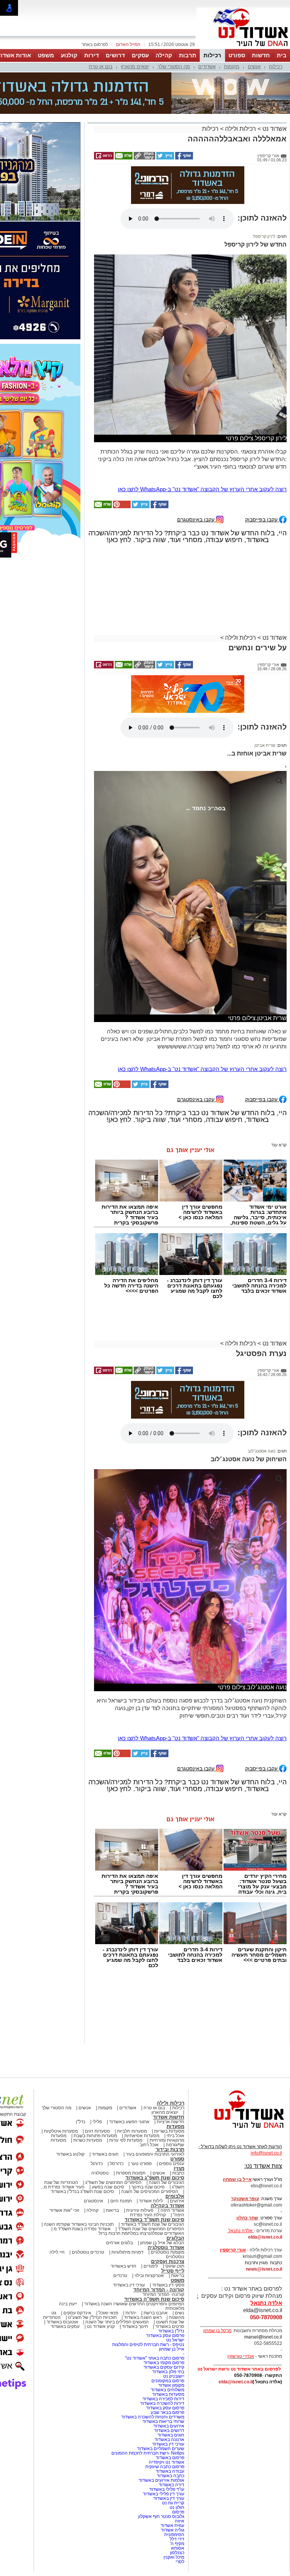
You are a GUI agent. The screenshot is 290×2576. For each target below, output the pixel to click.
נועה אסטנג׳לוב (261, 1379)
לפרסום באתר (95, 44)
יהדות (131, 2241)
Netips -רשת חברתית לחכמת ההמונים (148, 2381)
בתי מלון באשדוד (168, 2300)
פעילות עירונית (140, 2139)
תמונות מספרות (130, 2101)
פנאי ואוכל (108, 2241)
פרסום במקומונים (168, 2309)
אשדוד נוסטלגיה (166, 2176)
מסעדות (175, 2055)
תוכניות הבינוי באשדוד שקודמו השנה (78, 2153)
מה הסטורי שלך (174, 67)
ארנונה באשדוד (169, 2368)
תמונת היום (121, 2129)
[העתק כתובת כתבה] (144, 120)
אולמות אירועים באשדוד (161, 2409)
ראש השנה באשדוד (143, 2246)
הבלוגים (175, 2166)
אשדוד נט (274, 91)
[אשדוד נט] (239, 2058)
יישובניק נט (173, 2305)
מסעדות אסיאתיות (142, 2064)
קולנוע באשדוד (70, 2083)
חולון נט (176, 2436)
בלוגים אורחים (120, 2171)
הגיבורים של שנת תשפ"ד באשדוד (152, 2153)
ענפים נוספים (172, 2092)
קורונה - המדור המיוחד (159, 2218)
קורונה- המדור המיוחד (163, 2223)
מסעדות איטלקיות (61, 2060)
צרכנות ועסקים (168, 2190)
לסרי (180, 2490)
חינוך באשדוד (135, 2255)
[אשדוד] (243, 48)
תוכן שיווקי (175, 2194)
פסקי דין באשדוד (168, 2213)
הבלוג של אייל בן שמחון (162, 2171)
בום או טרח (101, 67)
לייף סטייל (173, 2199)
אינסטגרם (93, 2129)
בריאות (112, 2139)
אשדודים (207, 67)
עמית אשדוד (172, 2454)
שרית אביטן (265, 674)
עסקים (140, 55)
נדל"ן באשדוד (171, 2259)
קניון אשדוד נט (100, 2255)
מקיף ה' (177, 2472)
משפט (46, 55)
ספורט (237, 55)
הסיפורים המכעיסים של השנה (150, 2120)
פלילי (97, 2050)
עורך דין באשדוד (169, 2427)
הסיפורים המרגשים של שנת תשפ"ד (150, 2157)
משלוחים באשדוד (167, 2318)
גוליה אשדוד (173, 2458)
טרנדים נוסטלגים (88, 2181)
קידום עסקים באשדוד (164, 2296)
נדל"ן (81, 2050)
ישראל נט (175, 2268)
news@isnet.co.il (264, 2197)
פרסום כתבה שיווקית (164, 2395)
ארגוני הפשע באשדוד (129, 2050)
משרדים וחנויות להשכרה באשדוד (153, 2345)
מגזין (179, 2097)
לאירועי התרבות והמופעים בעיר (155, 2083)
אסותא (178, 2476)
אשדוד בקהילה (167, 2134)
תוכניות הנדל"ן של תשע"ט (92, 2246)
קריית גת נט (173, 2431)
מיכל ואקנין (174, 2486)
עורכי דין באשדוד (129, 2213)
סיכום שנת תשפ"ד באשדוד (154, 2148)
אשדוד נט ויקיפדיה (166, 2391)
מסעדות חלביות (132, 2060)
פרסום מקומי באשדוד (164, 2291)
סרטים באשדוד (170, 2255)
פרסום (178, 2440)
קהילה (164, 55)
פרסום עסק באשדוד (165, 2264)
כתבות (178, 2101)
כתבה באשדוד (170, 2404)
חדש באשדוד (123, 2194)
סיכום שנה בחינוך (148, 2115)
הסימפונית (174, 2463)
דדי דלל (177, 2467)
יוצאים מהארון (135, 67)
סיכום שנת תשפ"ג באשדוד (155, 2106)
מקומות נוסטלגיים (167, 2181)
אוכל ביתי (175, 2064)
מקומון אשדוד (171, 2314)
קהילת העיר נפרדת (148, 2143)
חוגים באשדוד (105, 2083)
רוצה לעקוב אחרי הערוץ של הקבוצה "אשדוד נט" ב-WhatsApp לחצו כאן (202, 418)
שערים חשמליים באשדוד (161, 2377)
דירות (92, 55)
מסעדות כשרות (88, 2069)
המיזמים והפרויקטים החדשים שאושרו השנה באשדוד (134, 2232)
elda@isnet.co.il (265, 2165)
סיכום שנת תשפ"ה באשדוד (154, 2227)
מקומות (232, 67)
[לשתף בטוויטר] (165, 120)
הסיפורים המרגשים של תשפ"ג (113, 2111)
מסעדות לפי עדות (126, 2069)
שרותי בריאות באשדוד (163, 2350)
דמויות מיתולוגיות (127, 2181)
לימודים (150, 2194)
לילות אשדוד (151, 2129)
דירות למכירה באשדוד (163, 2327)
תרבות (188, 55)
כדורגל (97, 2092)
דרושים (115, 55)
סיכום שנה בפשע (108, 2115)
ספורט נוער (141, 2092)
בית (282, 55)
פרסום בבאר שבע (167, 2341)
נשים (180, 2241)
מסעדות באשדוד (168, 2323)
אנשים (254, 67)
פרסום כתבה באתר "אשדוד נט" (155, 2286)
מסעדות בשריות (169, 2060)
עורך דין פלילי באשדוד (163, 2422)
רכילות (212, 55)
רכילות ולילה (241, 91)
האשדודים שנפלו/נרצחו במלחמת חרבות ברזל (141, 2162)
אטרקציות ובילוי (149, 2204)
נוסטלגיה (100, 2101)
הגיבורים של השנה (167, 2111)
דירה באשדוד (171, 2413)
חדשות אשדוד (169, 2045)
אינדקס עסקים (77, 2241)
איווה (180, 2449)
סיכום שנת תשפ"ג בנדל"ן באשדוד (82, 2120)
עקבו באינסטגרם (197, 448)
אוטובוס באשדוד (62, 2250)
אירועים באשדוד (169, 2354)
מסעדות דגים (97, 2060)
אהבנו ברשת (156, 2241)
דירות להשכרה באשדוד (162, 2332)
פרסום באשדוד (169, 2386)
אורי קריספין (233, 2178)
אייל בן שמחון (172, 2277)
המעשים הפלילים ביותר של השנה (117, 2250)
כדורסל (117, 2092)
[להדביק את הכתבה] (121, 435)
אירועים (177, 2129)
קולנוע (69, 55)
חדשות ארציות (170, 2050)
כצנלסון (177, 2481)
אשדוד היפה (172, 2139)
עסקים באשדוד (65, 2255)
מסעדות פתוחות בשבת (95, 2064)
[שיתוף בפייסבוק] (184, 120)
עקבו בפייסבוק (262, 448)
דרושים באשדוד (169, 2359)
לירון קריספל (264, 165)
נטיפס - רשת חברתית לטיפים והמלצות (148, 2273)
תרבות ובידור (170, 2078)
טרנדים (120, 2204)
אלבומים (175, 2125)
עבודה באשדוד (169, 2400)
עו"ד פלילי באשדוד (166, 2418)
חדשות (261, 55)
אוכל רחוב (149, 2073)
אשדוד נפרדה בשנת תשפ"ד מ (82, 2157)
